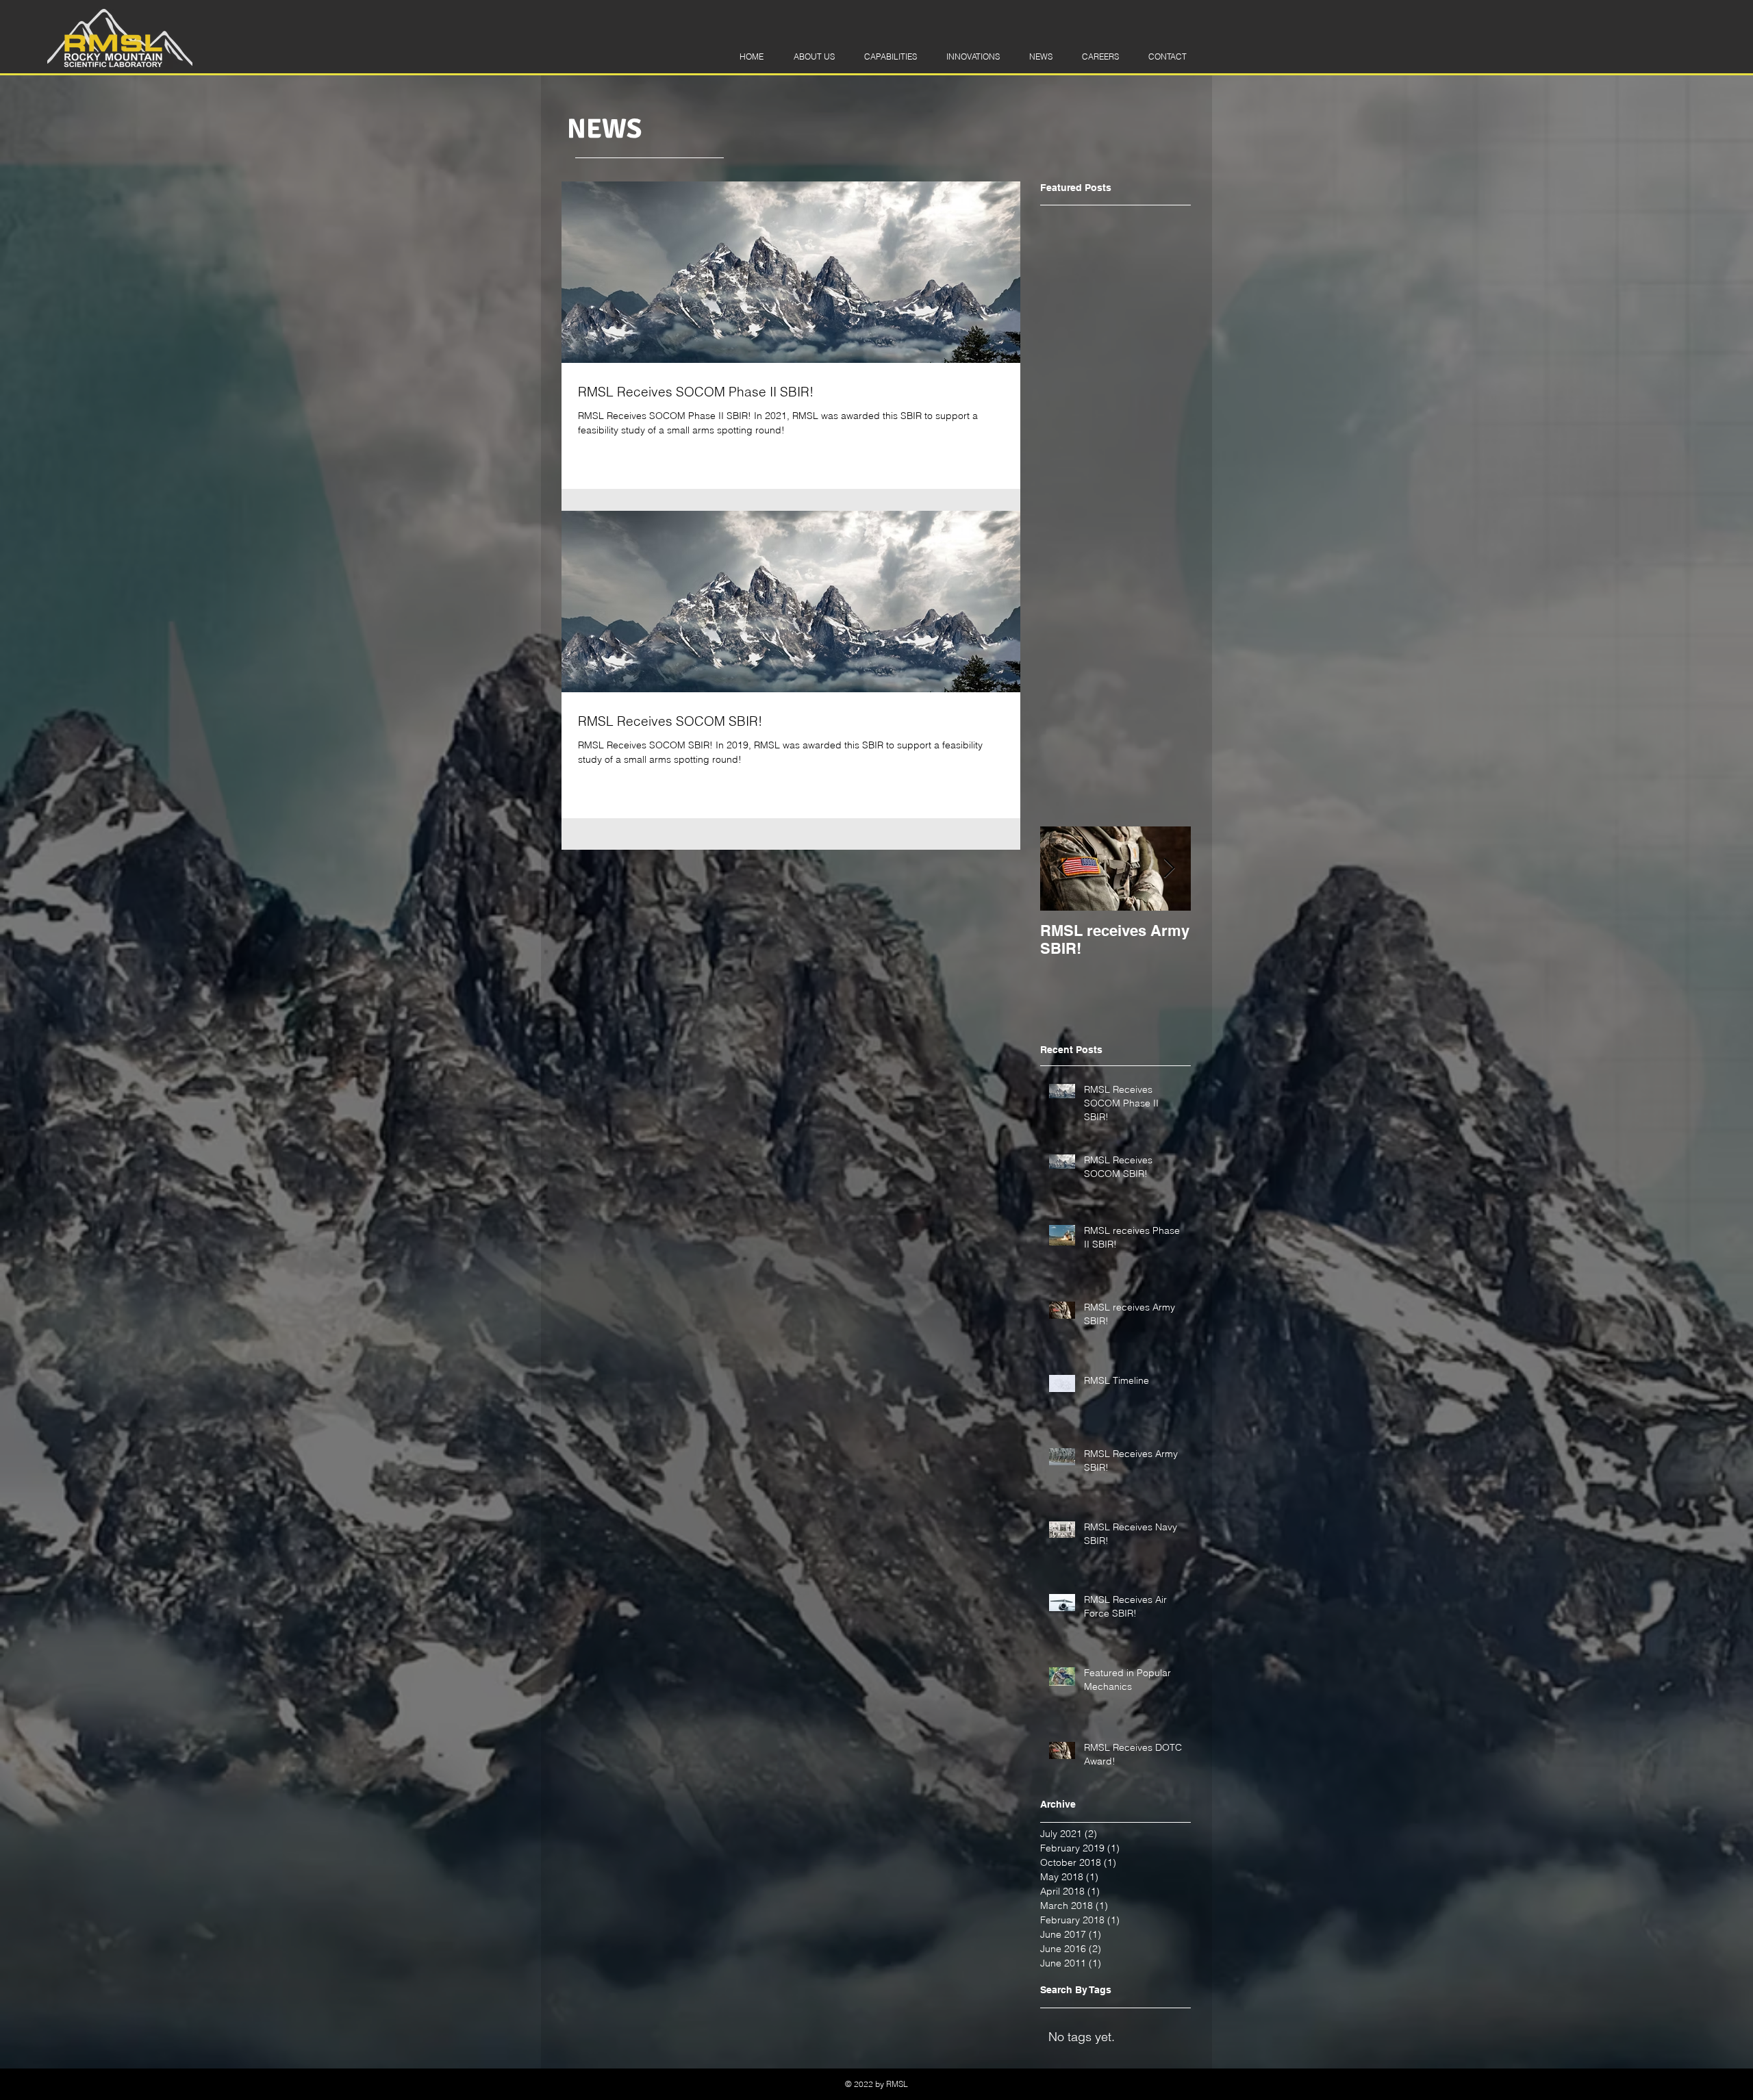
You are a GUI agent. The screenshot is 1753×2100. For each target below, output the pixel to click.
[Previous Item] (1062, 869)
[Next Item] (1169, 869)
